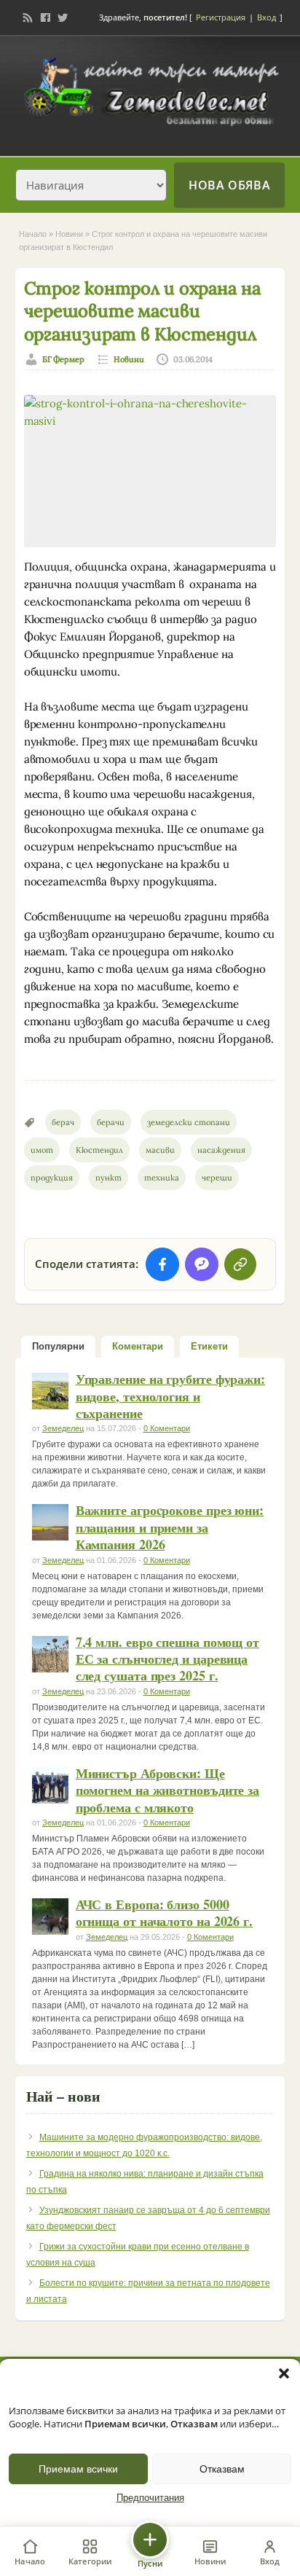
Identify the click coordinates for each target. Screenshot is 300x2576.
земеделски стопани (189, 1122)
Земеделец (63, 1428)
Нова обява (229, 185)
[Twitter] (63, 17)
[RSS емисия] (28, 17)
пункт (108, 1178)
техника (162, 1178)
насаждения (221, 1150)
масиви (160, 1150)
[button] (284, 2373)
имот (42, 1150)
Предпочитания (150, 2498)
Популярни (58, 1346)
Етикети (209, 1346)
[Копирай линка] (240, 1264)
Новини (69, 234)
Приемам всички (78, 2469)
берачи (111, 1122)
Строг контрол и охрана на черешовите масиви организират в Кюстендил (142, 311)
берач (63, 1122)
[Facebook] (45, 17)
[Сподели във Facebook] (162, 1264)
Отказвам (222, 2469)
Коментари (138, 1346)
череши (217, 1178)
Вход (267, 17)
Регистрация (221, 17)
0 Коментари (167, 1428)
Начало (33, 234)
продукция (52, 1178)
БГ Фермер (64, 359)
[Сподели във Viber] (202, 1264)
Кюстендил (99, 1150)
